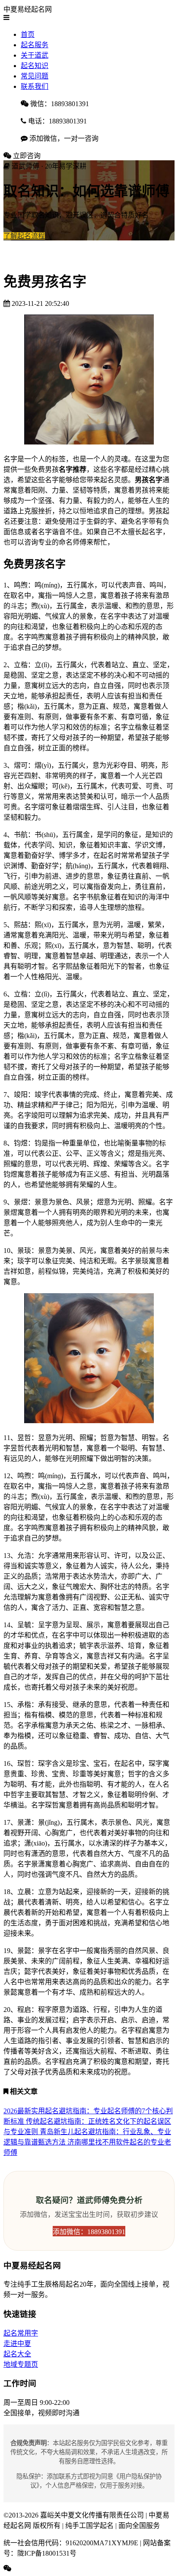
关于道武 (35, 55)
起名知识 (35, 66)
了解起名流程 (24, 236)
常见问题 (35, 76)
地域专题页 (21, 2364)
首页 (28, 34)
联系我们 (35, 86)
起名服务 (35, 45)
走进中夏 (17, 2344)
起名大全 (17, 2354)
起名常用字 (21, 2333)
